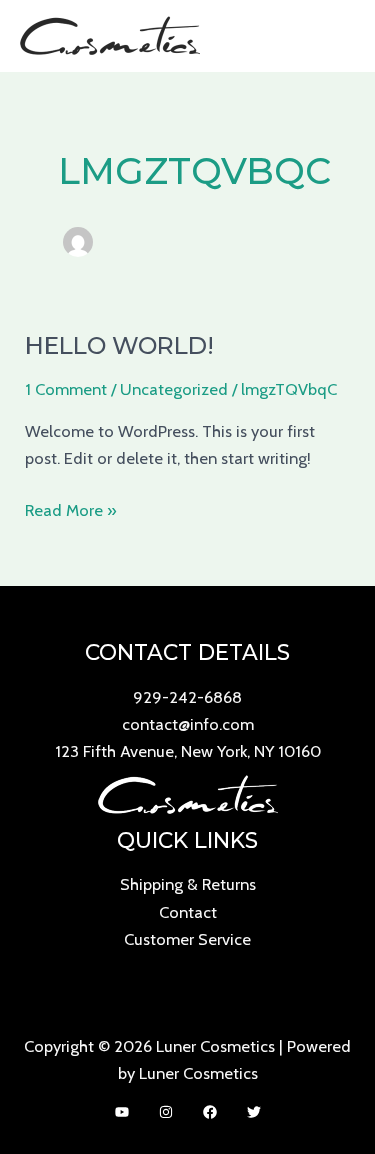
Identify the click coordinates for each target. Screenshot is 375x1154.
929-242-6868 (187, 697)
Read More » (71, 508)
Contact (188, 912)
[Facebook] (210, 1112)
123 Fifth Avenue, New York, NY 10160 (188, 751)
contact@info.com (188, 724)
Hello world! (119, 345)
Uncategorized (174, 389)
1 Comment (66, 389)
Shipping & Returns (188, 884)
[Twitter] (254, 1112)
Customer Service (187, 939)
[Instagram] (166, 1112)
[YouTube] (122, 1112)
